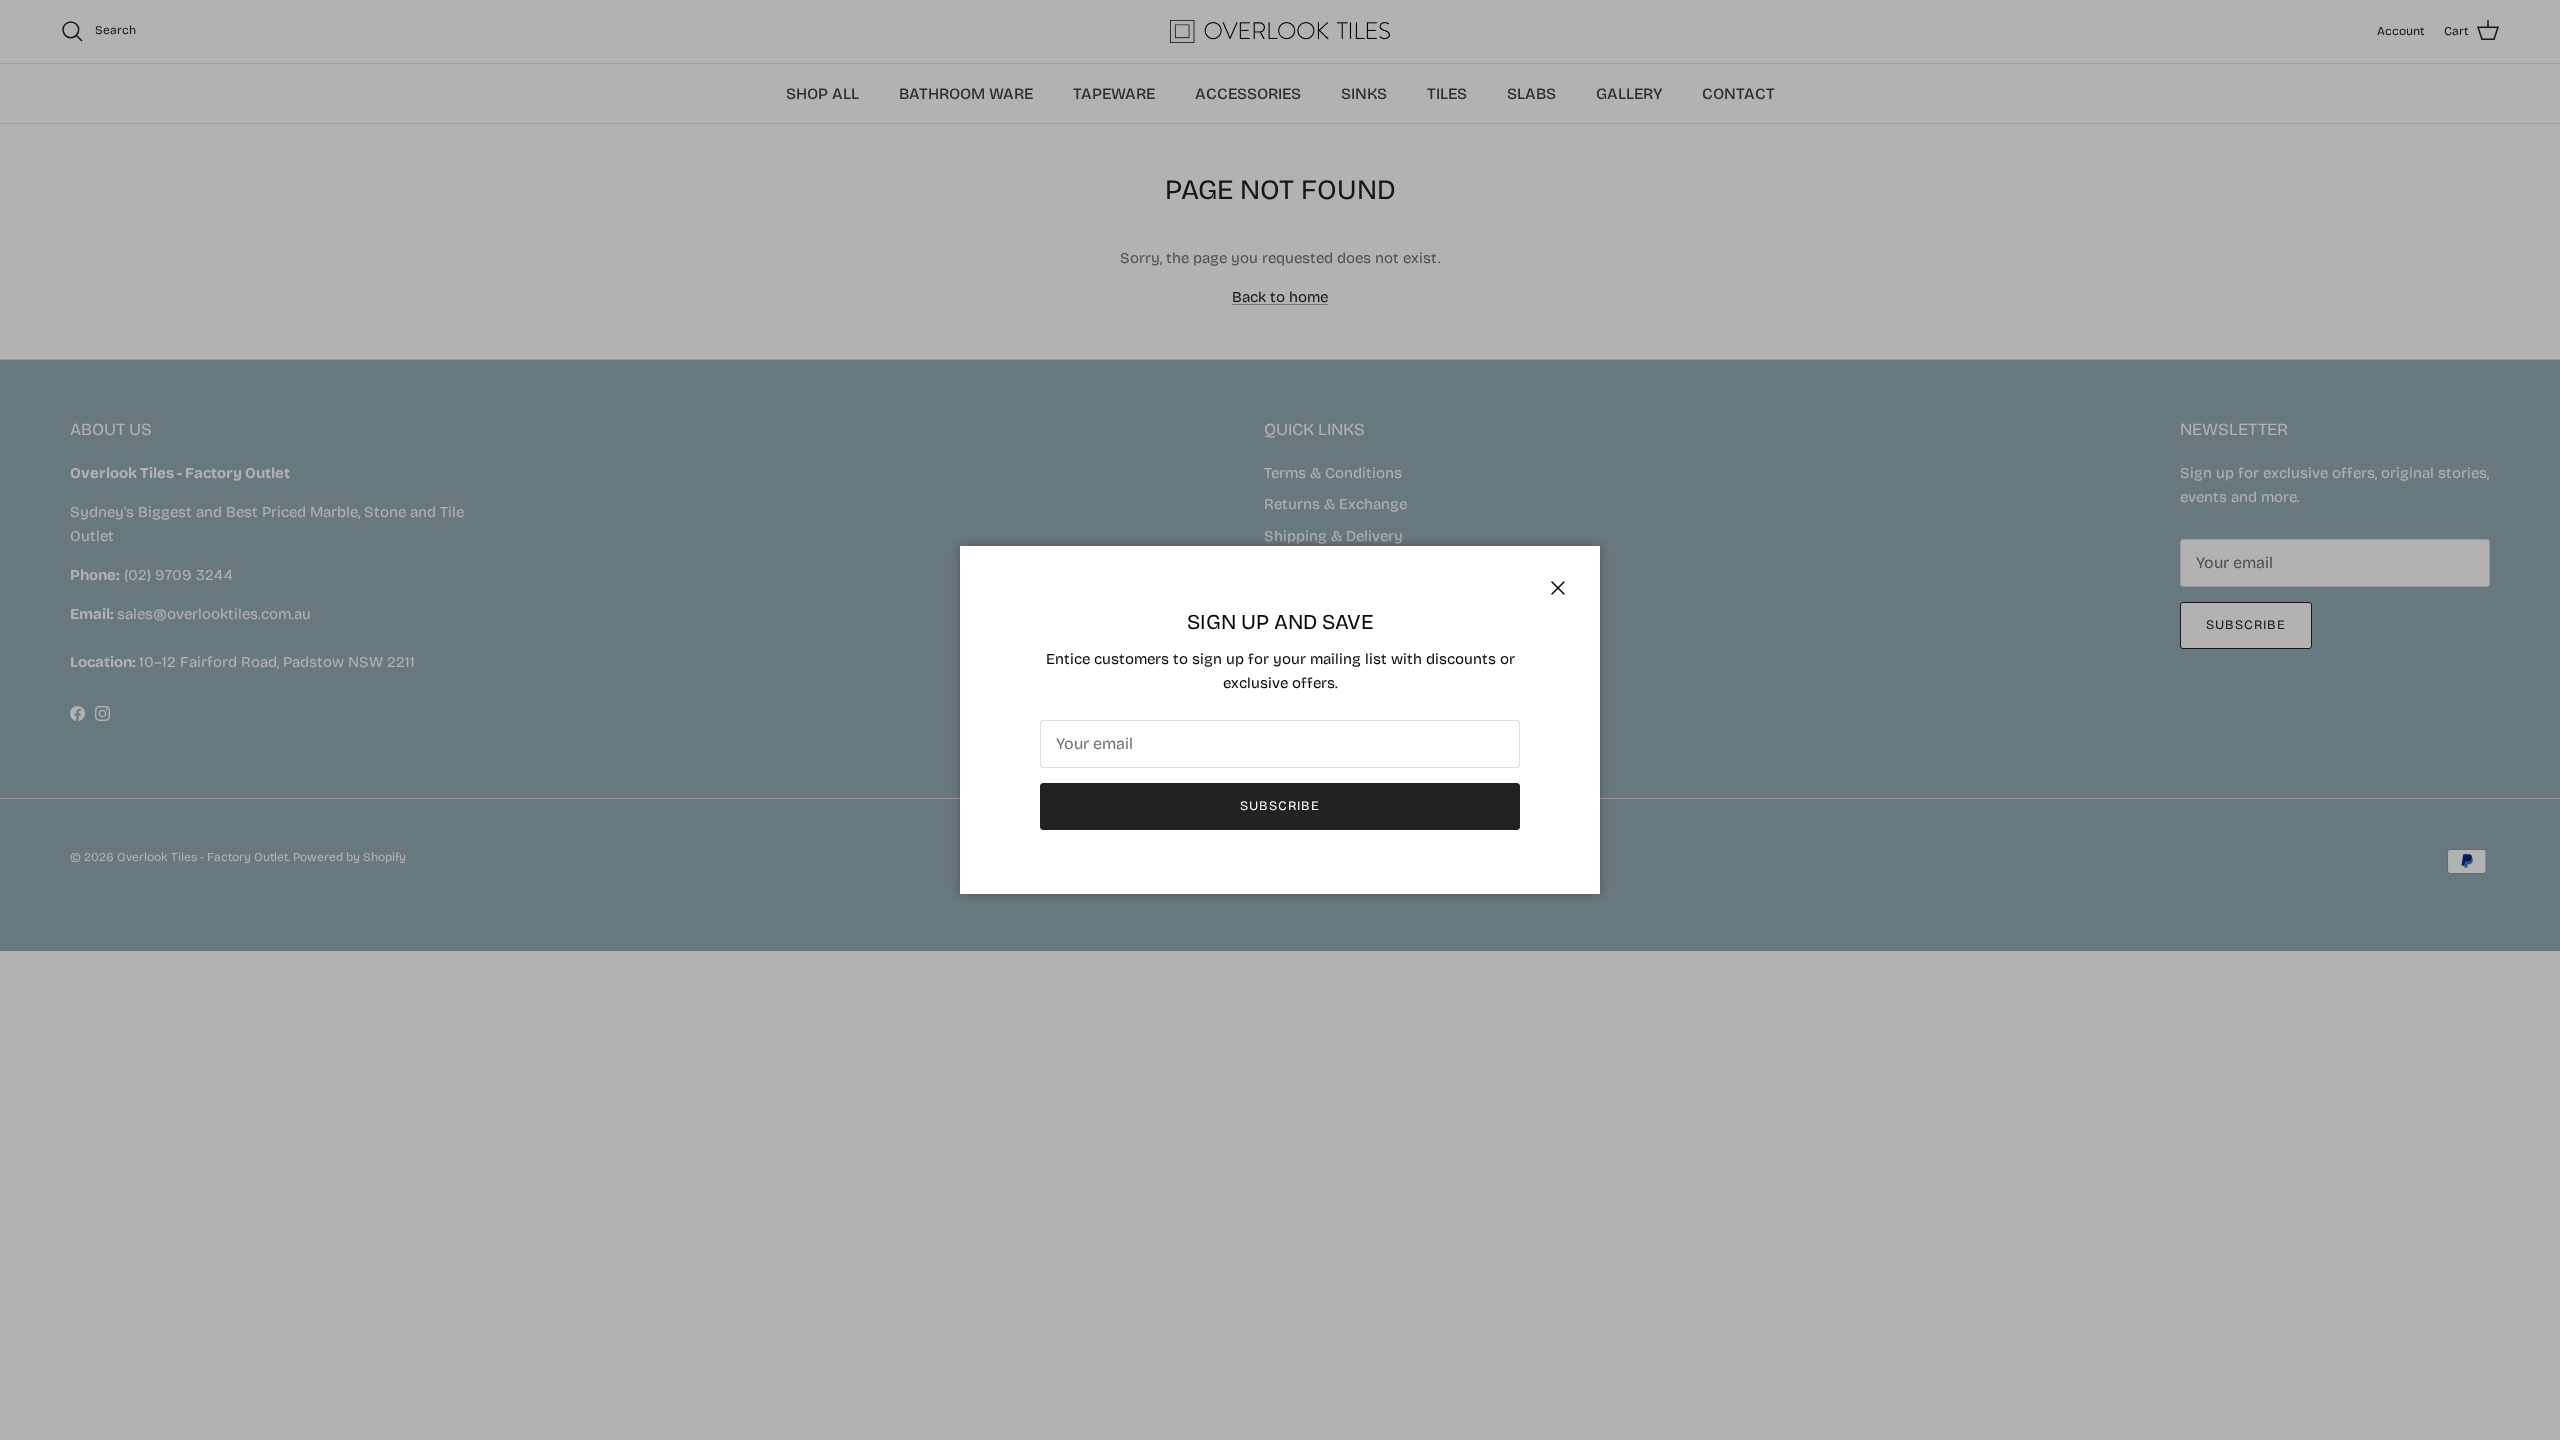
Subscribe (1280, 806)
